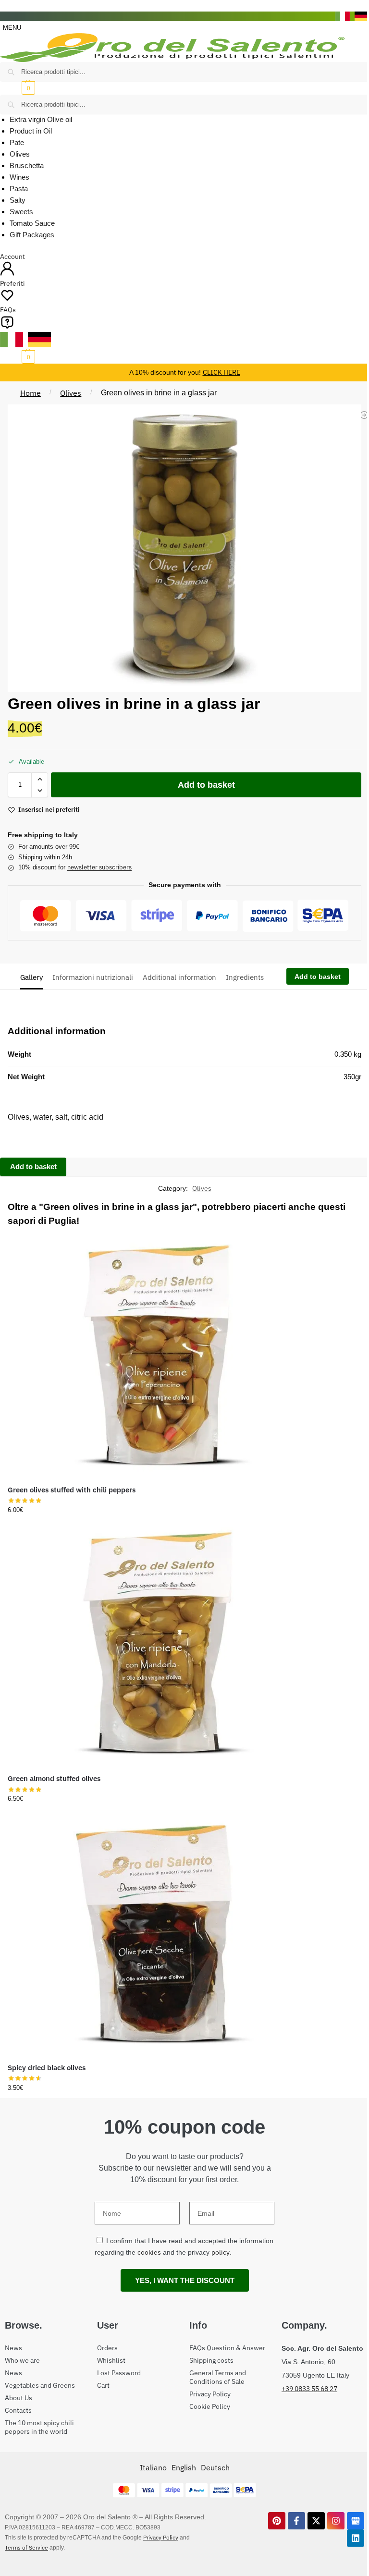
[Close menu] (3, 6)
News (13, 2348)
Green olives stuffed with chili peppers (72, 1490)
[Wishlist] (302, 1246)
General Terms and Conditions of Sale (218, 2377)
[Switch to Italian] (343, 16)
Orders (107, 2348)
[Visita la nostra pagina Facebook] (296, 2521)
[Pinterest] (277, 2521)
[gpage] (356, 2521)
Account (12, 256)
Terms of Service (26, 2547)
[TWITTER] (316, 2521)
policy (221, 2252)
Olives (71, 393)
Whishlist (111, 2360)
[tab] (34, 977)
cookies (149, 2252)
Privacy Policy (210, 2394)
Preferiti (12, 283)
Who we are (22, 2360)
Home (31, 393)
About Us (18, 2398)
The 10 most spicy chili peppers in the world (39, 2427)
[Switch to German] (362, 16)
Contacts (18, 2410)
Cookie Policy (210, 2406)
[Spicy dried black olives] (158, 1932)
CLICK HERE (221, 372)
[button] (184, 88)
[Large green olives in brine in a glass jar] (364, 415)
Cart (103, 2385)
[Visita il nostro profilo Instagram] (336, 2521)
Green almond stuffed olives (54, 1778)
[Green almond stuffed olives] (158, 1643)
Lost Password (119, 2373)
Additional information (179, 977)
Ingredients (245, 977)
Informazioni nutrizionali (93, 977)
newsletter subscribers (99, 867)
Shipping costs (211, 2360)
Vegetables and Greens (40, 2385)
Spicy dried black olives (47, 2068)
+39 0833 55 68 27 (309, 2389)
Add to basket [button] (158, 1511)
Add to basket (206, 785)
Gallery (31, 977)
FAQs (8, 310)
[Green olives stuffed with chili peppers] (158, 1354)
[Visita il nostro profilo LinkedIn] (356, 2538)
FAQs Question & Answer (227, 2348)
